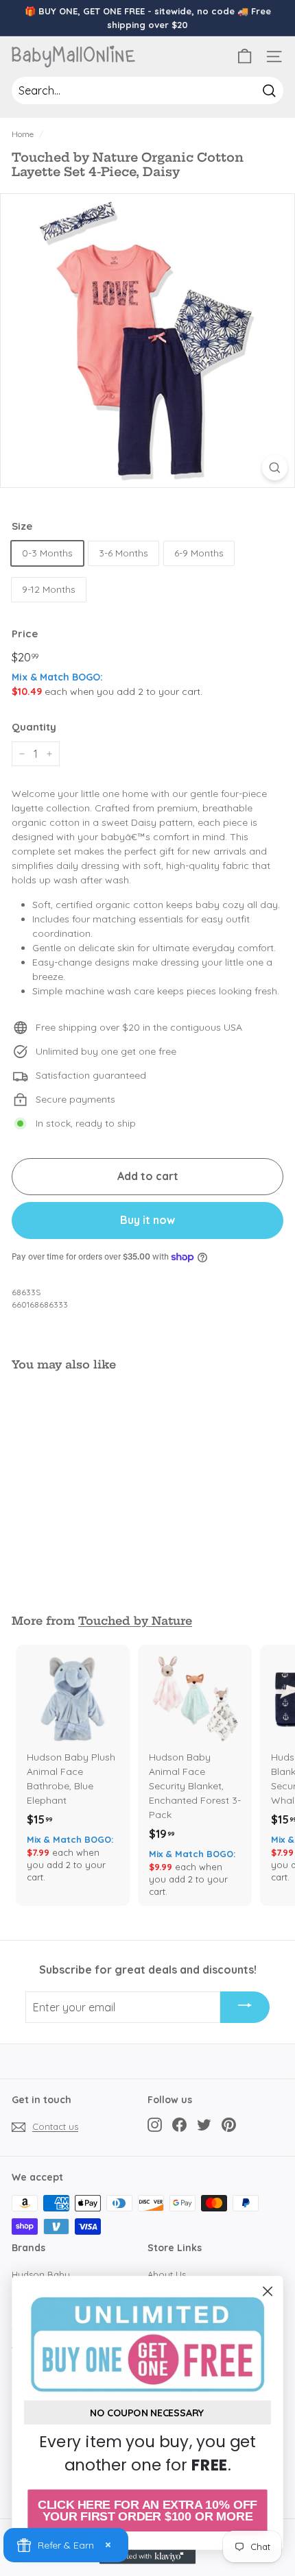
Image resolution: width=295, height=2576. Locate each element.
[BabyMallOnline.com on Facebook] (179, 2125)
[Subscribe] (245, 2007)
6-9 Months (199, 553)
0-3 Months (47, 553)
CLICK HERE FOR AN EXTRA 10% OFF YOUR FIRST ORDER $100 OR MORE (147, 2511)
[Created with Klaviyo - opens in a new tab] (147, 2556)
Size (22, 526)
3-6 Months (123, 553)
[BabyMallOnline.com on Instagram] (155, 2125)
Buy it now (147, 1220)
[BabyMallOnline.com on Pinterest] (229, 2125)
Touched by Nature (135, 1621)
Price (25, 634)
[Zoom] (275, 468)
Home (23, 134)
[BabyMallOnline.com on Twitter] (204, 2125)
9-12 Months (49, 589)
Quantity (34, 727)
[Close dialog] (268, 2291)
